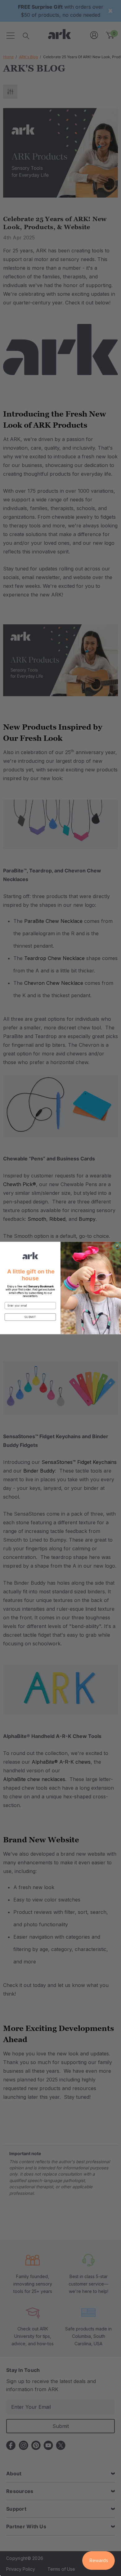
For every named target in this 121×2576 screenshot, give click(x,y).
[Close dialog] (117, 1246)
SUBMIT (30, 1317)
